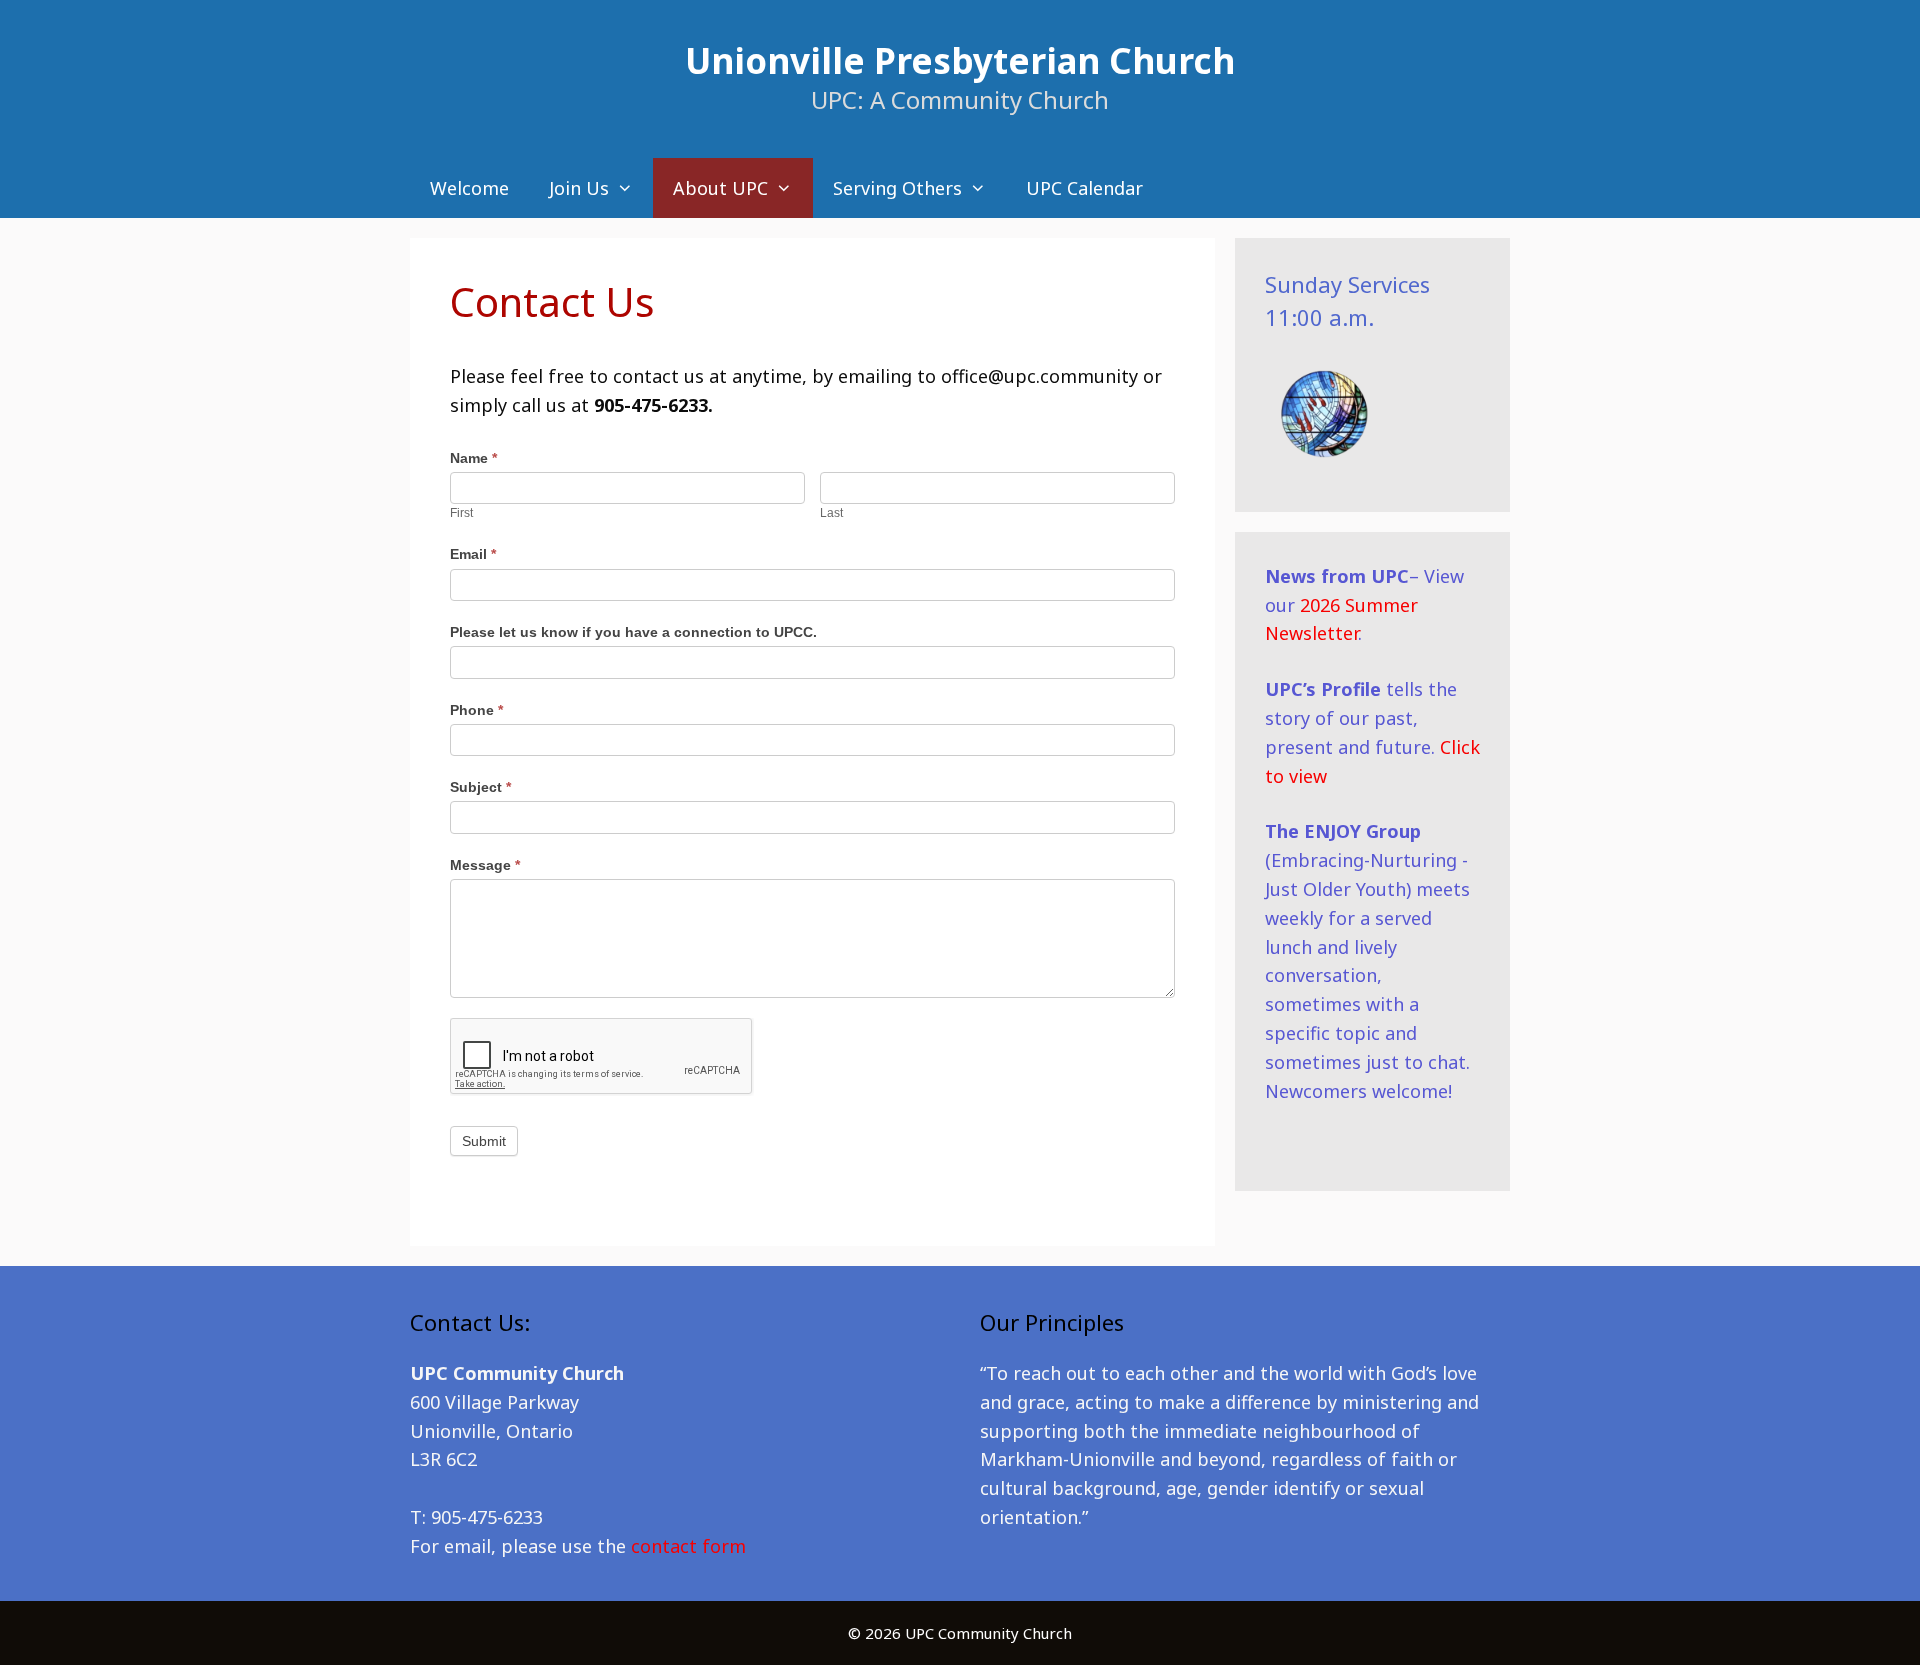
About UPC (720, 188)
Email (473, 554)
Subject (480, 787)
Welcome (469, 188)
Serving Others (897, 188)
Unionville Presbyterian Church (960, 60)
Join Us (579, 188)
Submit (484, 1141)
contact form (688, 1546)
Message (485, 865)
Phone (476, 710)
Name (473, 458)
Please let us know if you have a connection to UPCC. (633, 632)
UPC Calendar (1084, 188)
